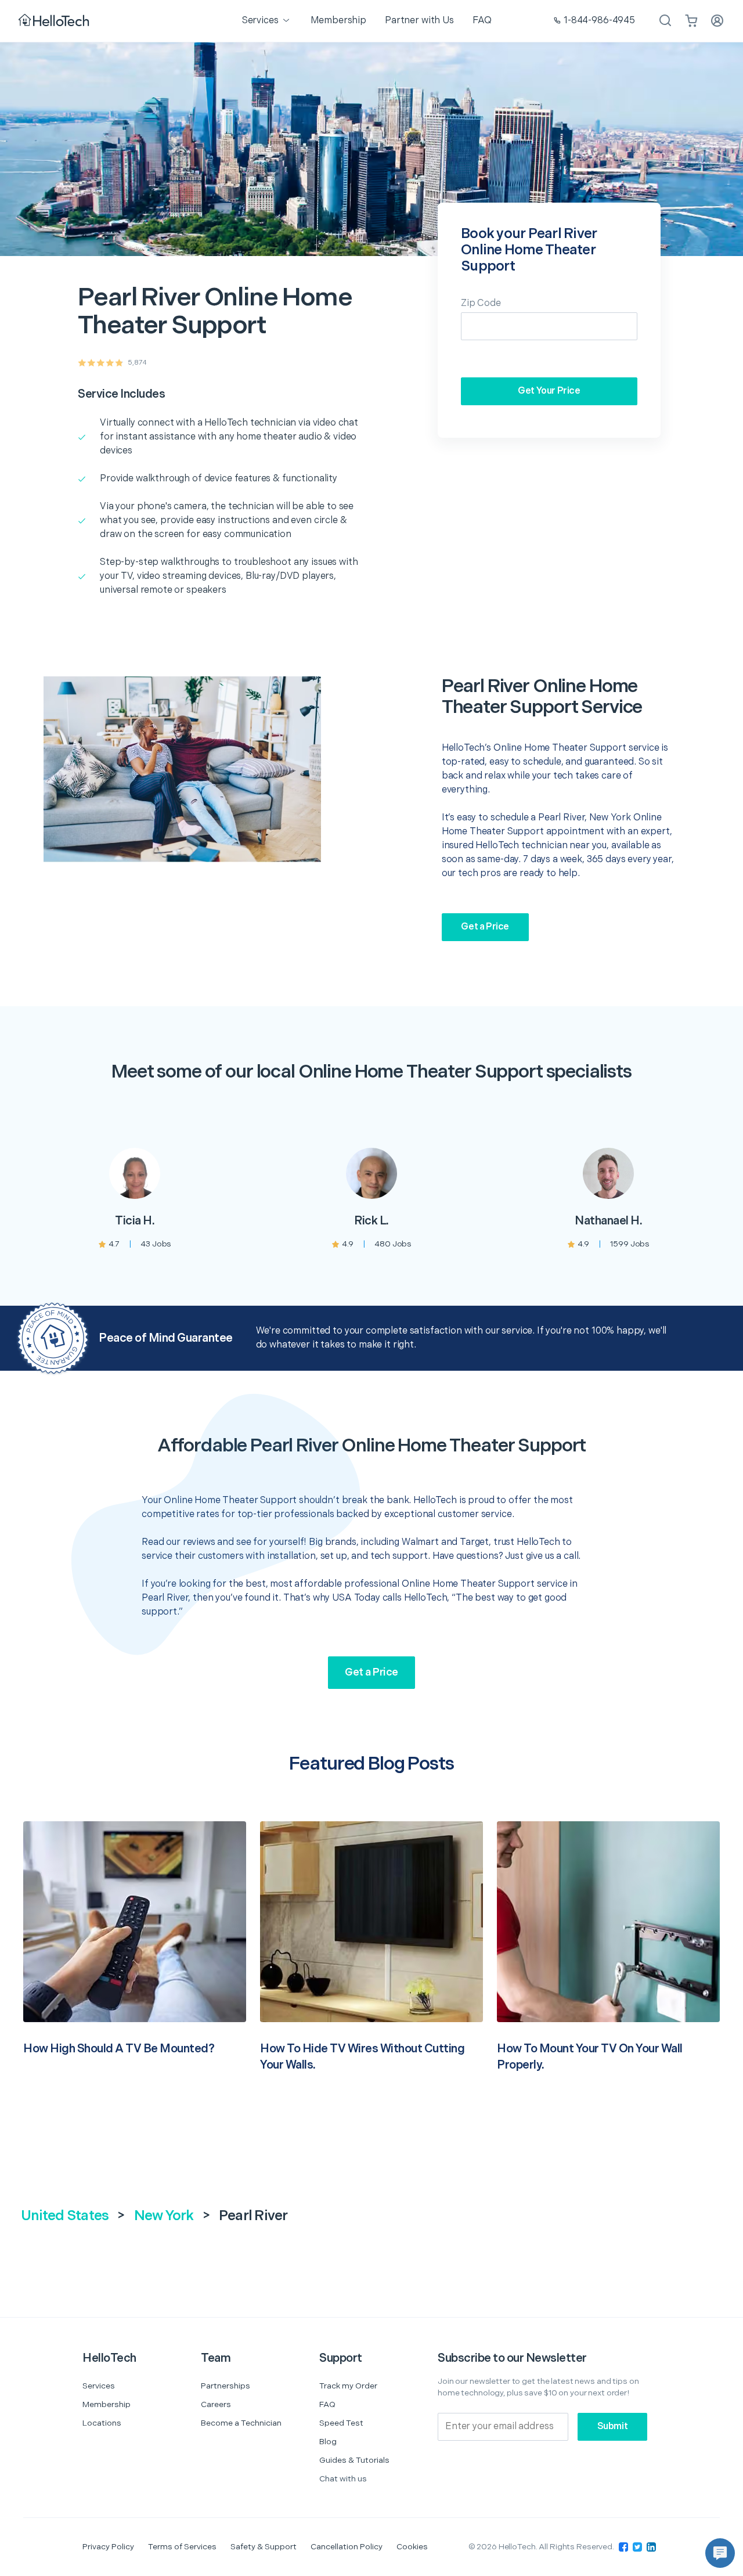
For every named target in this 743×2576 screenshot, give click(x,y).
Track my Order (348, 2386)
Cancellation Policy (347, 2547)
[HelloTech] (55, 21)
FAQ (327, 2404)
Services (99, 2386)
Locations (102, 2423)
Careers (216, 2404)
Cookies (412, 2547)
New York (164, 2216)
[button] (720, 2553)
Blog (328, 2442)
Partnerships (226, 2386)
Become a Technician (241, 2423)
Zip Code (481, 303)
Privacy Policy (108, 2547)
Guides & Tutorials (354, 2460)
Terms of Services (182, 2547)
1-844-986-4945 (599, 21)
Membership (107, 2404)
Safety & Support (264, 2547)
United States (65, 2216)
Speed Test (341, 2423)
